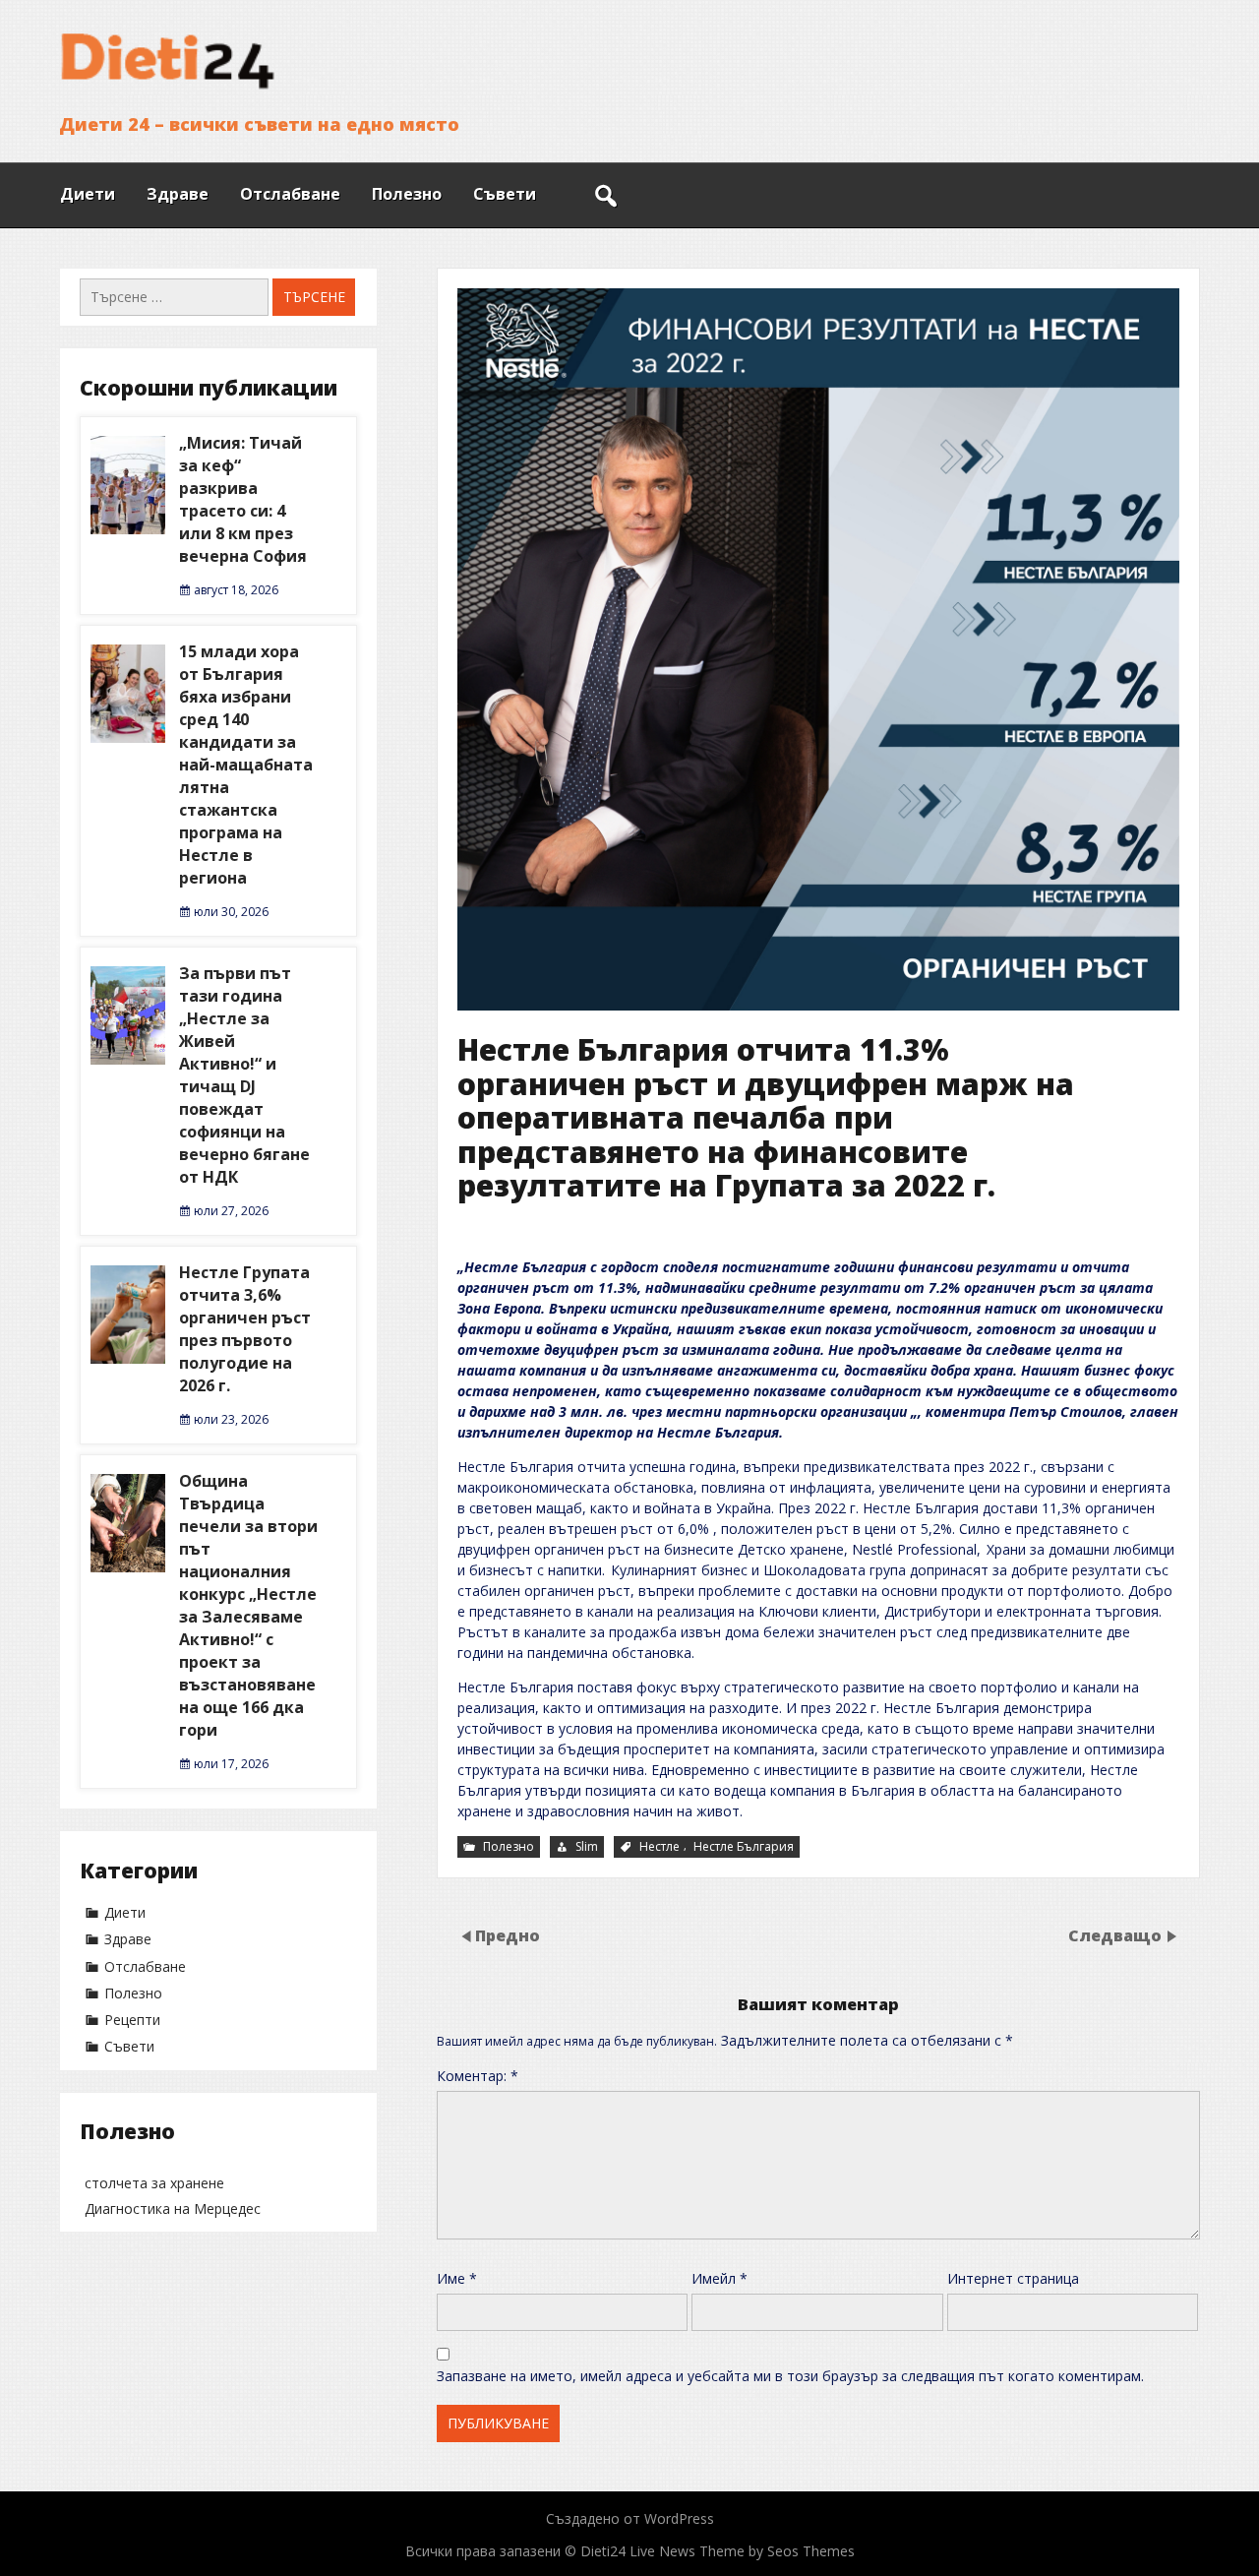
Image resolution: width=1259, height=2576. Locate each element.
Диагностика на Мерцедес (173, 2208)
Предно (508, 1934)
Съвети (505, 194)
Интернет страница (1013, 2278)
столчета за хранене (154, 2183)
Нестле (659, 1846)
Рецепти (132, 2020)
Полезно (407, 194)
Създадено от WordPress (630, 2518)
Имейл (719, 2278)
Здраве (178, 194)
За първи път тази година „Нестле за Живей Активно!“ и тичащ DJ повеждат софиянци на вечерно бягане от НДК (244, 1075)
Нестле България (744, 1846)
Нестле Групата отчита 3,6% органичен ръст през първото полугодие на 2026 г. (245, 1329)
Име (457, 2278)
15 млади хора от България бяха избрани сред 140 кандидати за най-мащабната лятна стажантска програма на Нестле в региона (246, 765)
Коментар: (478, 2076)
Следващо (1115, 1934)
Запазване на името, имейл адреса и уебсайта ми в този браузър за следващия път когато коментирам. (790, 2376)
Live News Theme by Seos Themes (742, 2551)
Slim (587, 1846)
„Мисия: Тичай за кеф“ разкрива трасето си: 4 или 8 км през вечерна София (243, 499)
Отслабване (290, 194)
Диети (88, 194)
